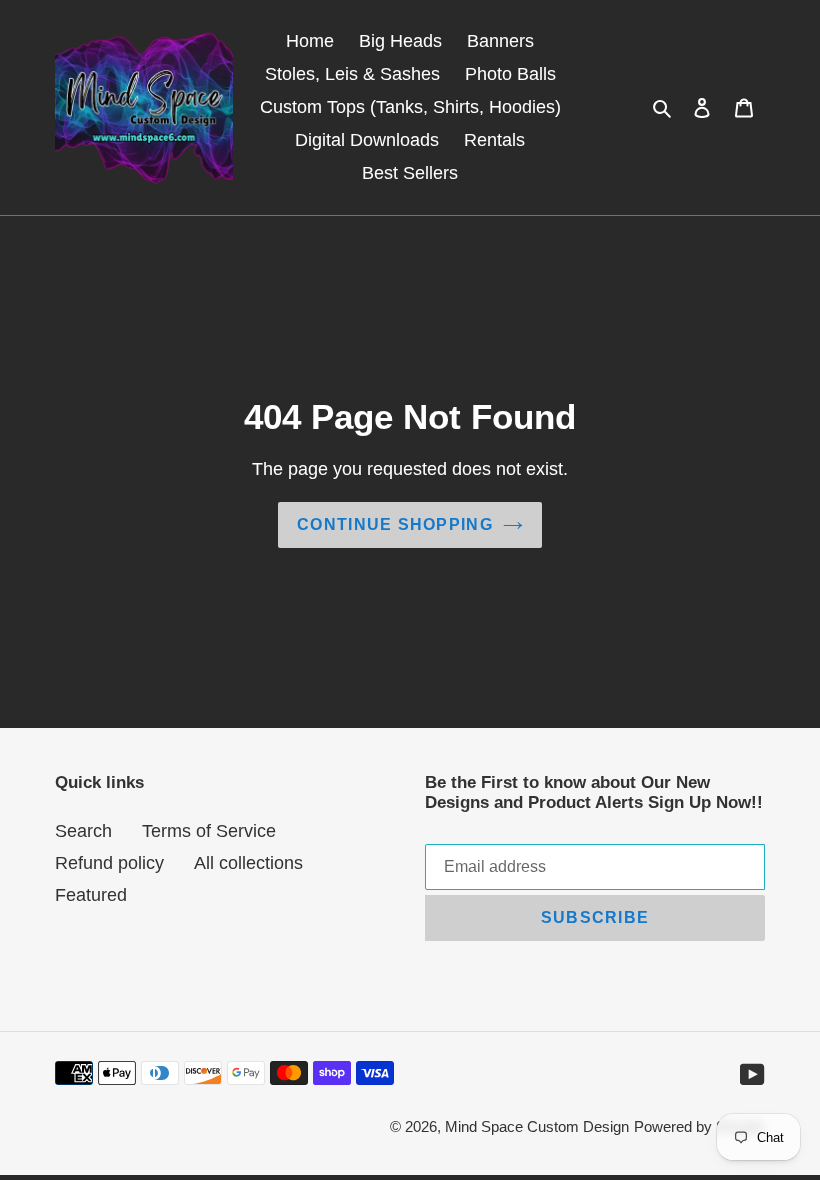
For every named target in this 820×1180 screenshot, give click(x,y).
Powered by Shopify (699, 1126)
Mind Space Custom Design (537, 1126)
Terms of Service (209, 831)
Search (83, 831)
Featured (91, 895)
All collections (248, 863)
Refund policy (109, 863)
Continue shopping (395, 524)
